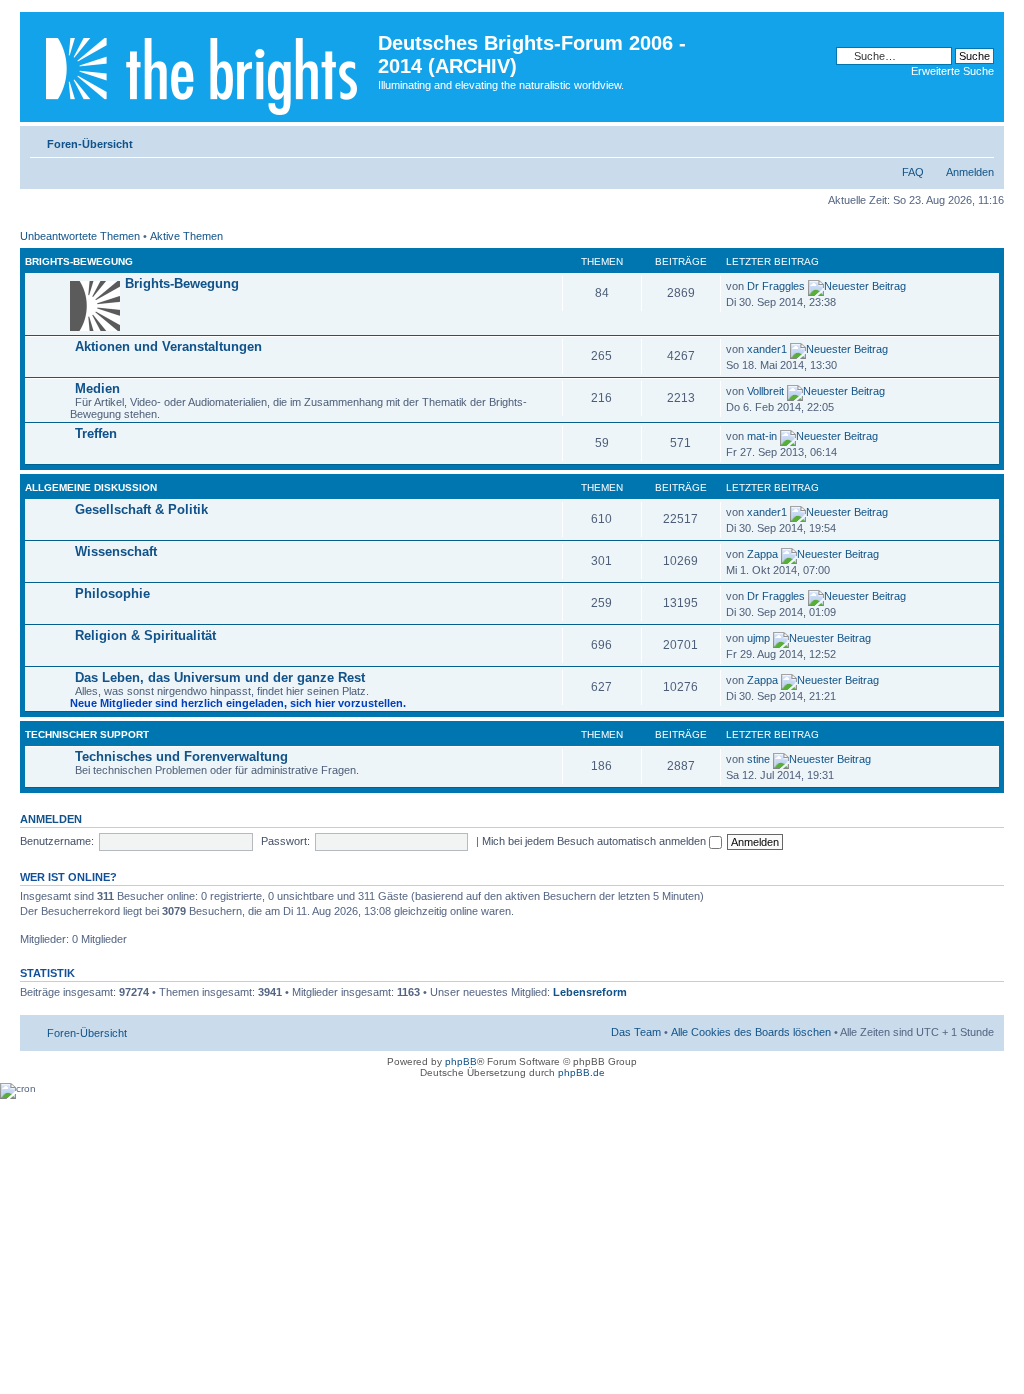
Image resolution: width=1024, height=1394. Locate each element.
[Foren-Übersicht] (201, 67)
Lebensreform (590, 992)
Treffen (96, 433)
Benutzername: (57, 841)
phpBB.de (581, 1072)
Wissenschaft (116, 551)
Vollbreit (765, 391)
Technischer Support (87, 734)
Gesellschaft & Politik (141, 509)
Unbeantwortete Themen (80, 236)
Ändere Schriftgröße (979, 140)
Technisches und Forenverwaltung (181, 756)
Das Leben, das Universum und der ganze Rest (220, 677)
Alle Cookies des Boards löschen (751, 1032)
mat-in (762, 436)
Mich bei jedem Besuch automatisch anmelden (595, 841)
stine (758, 759)
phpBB (461, 1061)
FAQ (913, 172)
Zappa (762, 554)
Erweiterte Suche (952, 71)
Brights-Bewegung (79, 261)
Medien (97, 388)
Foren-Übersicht (90, 144)
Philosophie (112, 593)
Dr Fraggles (776, 286)
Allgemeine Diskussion (91, 487)
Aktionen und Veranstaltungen (168, 346)
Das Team (636, 1032)
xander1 (767, 349)
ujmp (758, 638)
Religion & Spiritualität (145, 635)
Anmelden (970, 172)
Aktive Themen (186, 236)
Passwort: (285, 841)
